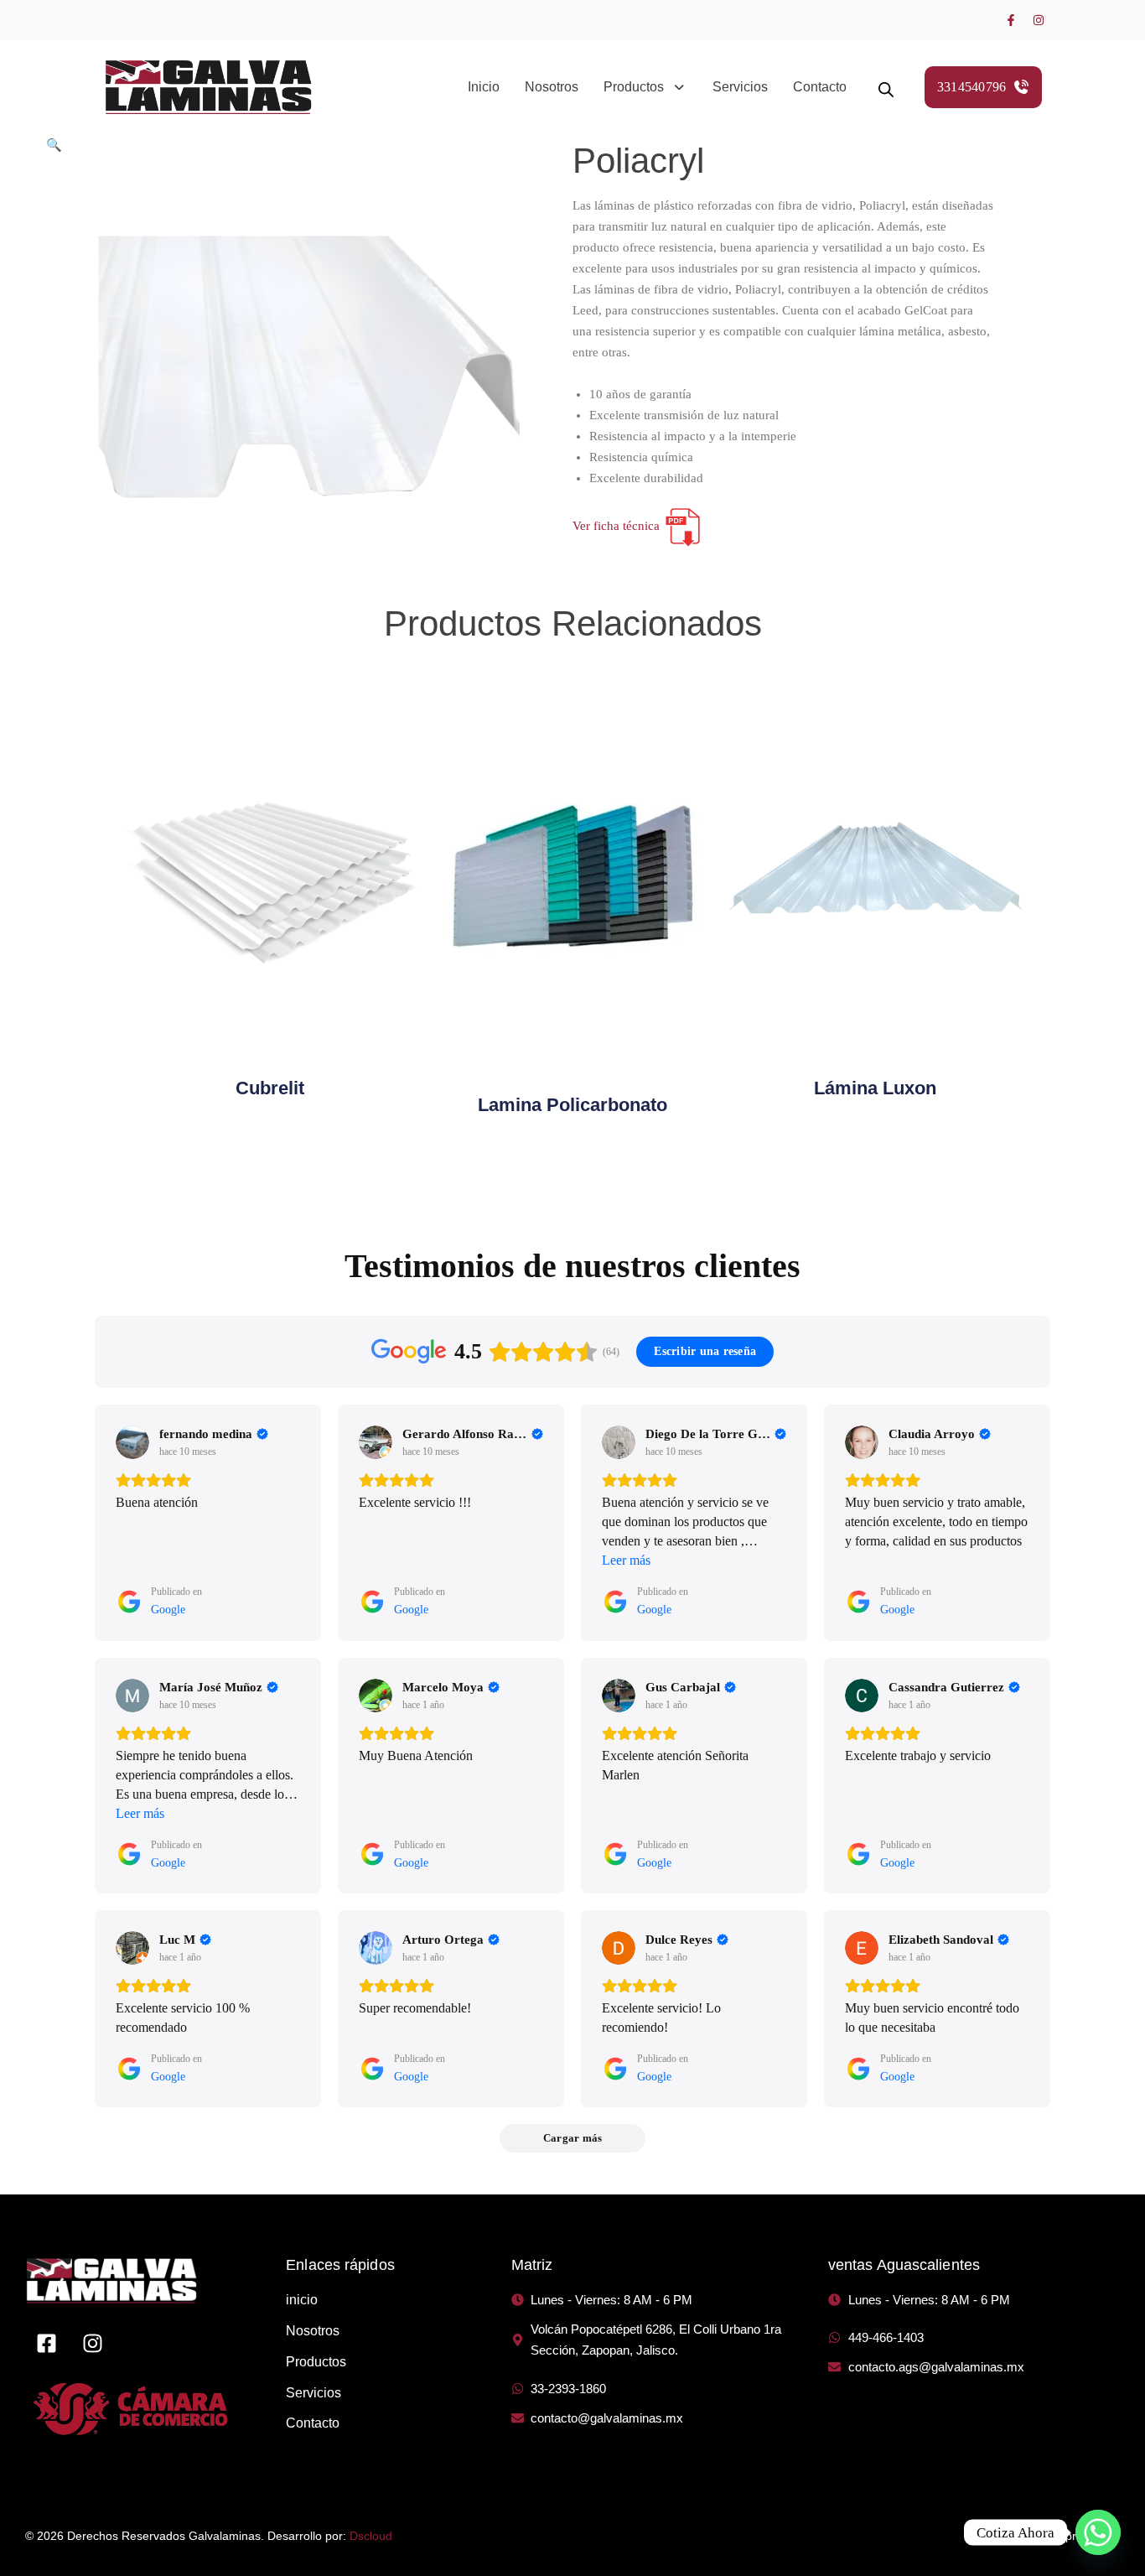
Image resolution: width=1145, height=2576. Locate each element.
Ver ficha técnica (618, 526)
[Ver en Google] (132, 1442)
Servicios (740, 87)
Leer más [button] (626, 1560)
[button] (645, 87)
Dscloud (371, 2536)
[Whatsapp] (1098, 2532)
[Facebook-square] (46, 2343)
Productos (634, 87)
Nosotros (552, 87)
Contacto (820, 87)
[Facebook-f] (1011, 20)
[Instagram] (1039, 20)
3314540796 (972, 87)
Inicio (484, 87)
